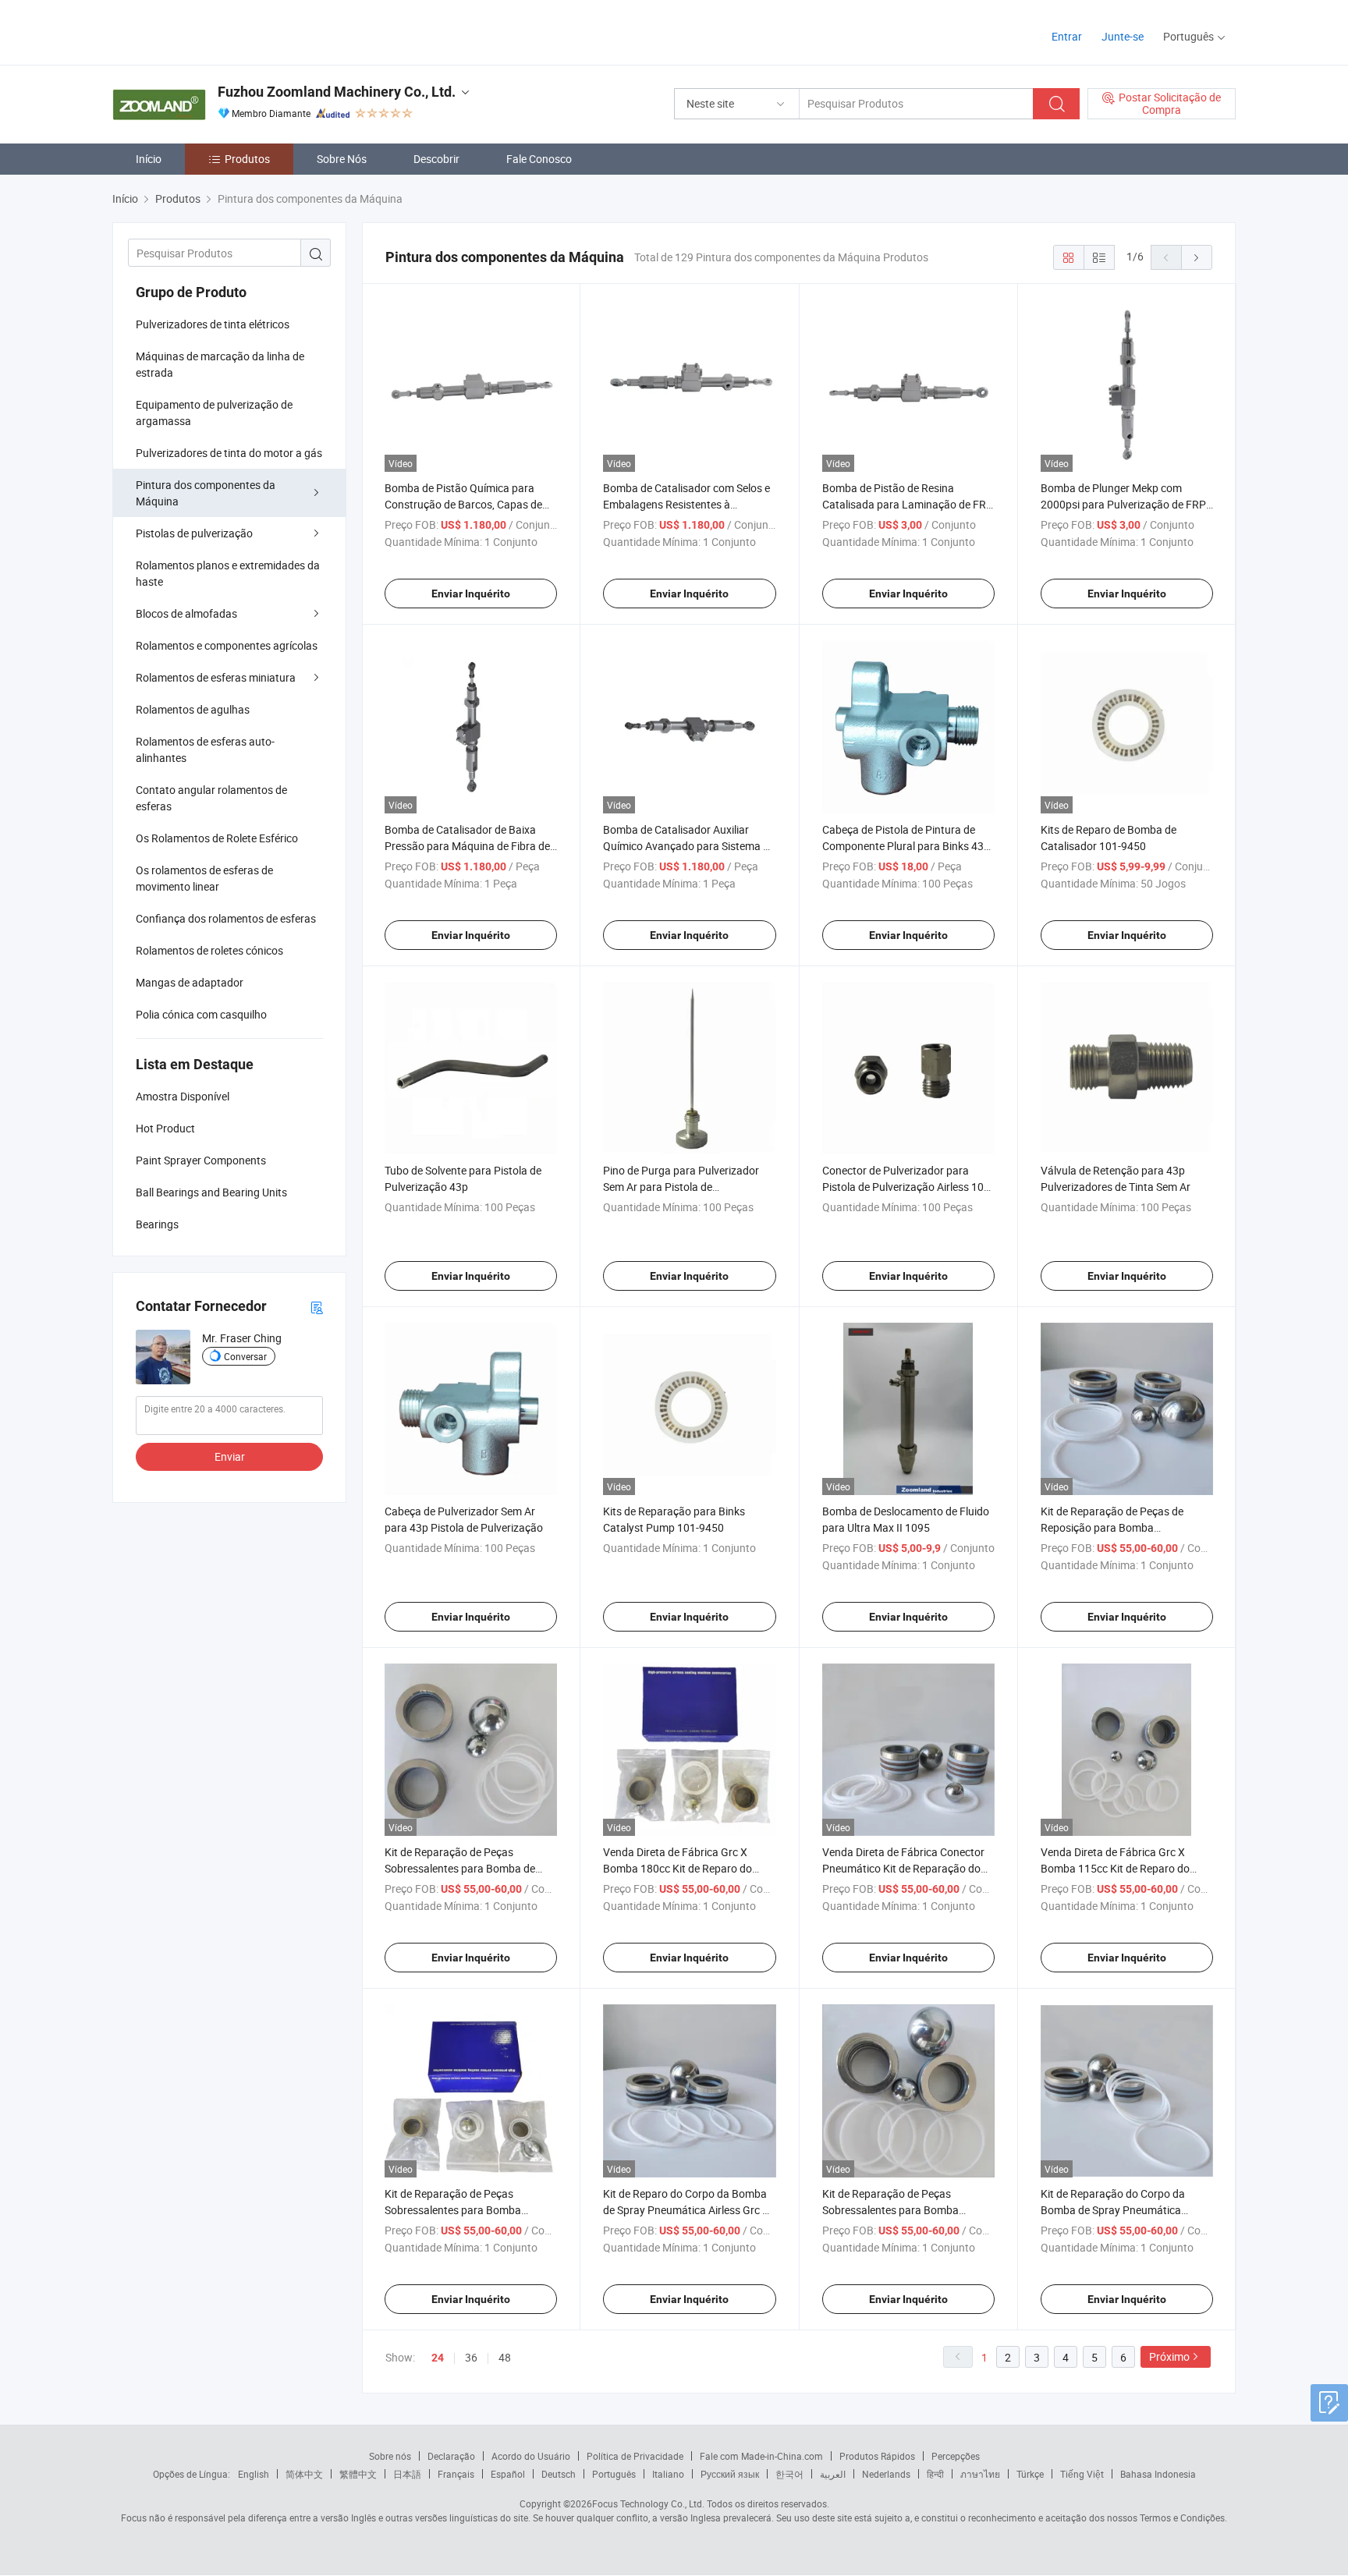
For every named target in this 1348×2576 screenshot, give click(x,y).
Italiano (668, 2474)
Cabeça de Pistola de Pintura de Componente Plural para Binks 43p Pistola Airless (906, 846)
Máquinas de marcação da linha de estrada (220, 364)
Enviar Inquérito (471, 594)
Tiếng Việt (1082, 2474)
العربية (833, 2474)
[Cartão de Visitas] (317, 1307)
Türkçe (1030, 2474)
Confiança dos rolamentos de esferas (226, 918)
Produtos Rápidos (877, 2456)
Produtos (247, 159)
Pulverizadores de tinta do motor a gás (229, 453)
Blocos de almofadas (186, 613)
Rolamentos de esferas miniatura (216, 677)
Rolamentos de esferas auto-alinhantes (205, 749)
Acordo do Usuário (531, 2456)
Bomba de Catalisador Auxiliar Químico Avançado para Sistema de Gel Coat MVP (689, 846)
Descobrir (436, 159)
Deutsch (559, 2474)
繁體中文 (358, 2474)
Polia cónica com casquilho (201, 1014)
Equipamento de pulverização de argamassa (214, 413)
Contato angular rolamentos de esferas (211, 798)
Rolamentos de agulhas (193, 709)
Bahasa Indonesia (1158, 2474)
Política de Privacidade (635, 2456)
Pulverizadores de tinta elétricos (213, 324)
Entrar (1067, 36)
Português (614, 2474)
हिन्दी (935, 2474)
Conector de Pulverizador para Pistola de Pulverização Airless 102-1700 (908, 1187)
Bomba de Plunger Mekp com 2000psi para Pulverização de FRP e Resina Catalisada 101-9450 (1123, 504)
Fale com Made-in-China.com (761, 2456)
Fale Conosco (539, 159)
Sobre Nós (342, 159)
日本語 (407, 2474)
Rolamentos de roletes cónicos (209, 950)
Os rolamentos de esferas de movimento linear (204, 878)
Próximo (1169, 2356)
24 (438, 2358)
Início (149, 159)
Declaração (451, 2456)
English (254, 2474)
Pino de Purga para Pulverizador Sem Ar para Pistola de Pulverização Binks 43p (681, 1187)
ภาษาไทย (980, 2474)
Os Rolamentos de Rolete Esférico (217, 838)
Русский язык (730, 2474)
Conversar (245, 1356)
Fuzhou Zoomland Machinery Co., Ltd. (337, 92)
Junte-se (1123, 36)
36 (471, 2357)
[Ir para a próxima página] (1197, 257)
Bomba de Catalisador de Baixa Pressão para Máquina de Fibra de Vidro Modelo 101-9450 (467, 846)
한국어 (789, 2474)
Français (456, 2474)
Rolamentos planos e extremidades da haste (228, 573)
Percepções (956, 2456)
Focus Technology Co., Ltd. (648, 2503)
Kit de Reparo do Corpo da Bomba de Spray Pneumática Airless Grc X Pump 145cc (686, 2210)
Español (508, 2474)
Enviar (230, 1456)
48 (505, 2357)
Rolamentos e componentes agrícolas (227, 645)
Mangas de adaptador (190, 982)
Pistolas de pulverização (194, 533)
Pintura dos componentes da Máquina (206, 493)
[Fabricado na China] (213, 31)
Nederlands (886, 2474)
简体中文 (304, 2474)
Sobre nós (390, 2456)
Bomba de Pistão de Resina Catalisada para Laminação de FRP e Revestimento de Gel (908, 504)
